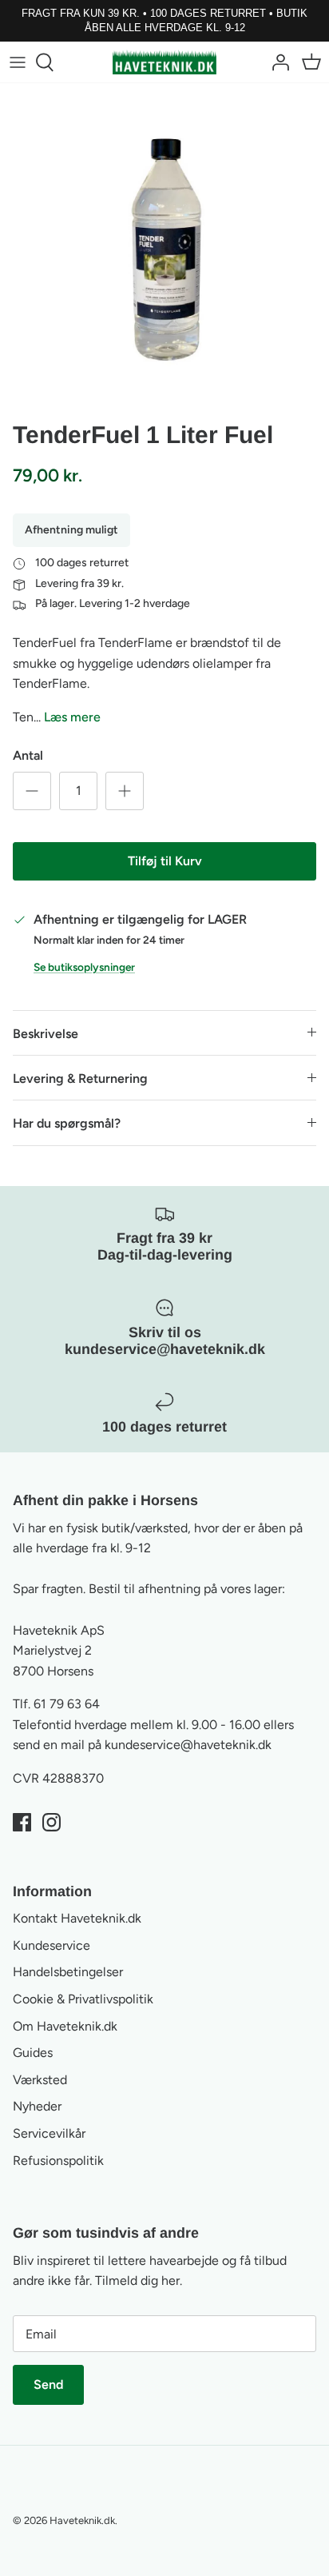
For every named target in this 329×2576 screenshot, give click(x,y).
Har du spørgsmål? (67, 1123)
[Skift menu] (18, 62)
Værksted (40, 2080)
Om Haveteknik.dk (65, 2026)
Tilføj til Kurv (165, 861)
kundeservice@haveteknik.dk (188, 1745)
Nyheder (37, 2106)
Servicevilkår (49, 2133)
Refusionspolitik (58, 2161)
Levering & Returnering (80, 1078)
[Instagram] (52, 1822)
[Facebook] (22, 1822)
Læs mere (72, 717)
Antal (28, 755)
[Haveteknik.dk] (164, 62)
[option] (164, 248)
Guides (33, 2053)
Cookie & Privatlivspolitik (83, 1999)
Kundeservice (52, 1945)
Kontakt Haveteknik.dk (77, 1918)
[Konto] (276, 62)
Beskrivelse (46, 1034)
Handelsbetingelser (68, 1972)
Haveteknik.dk (82, 2520)
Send (48, 2384)
